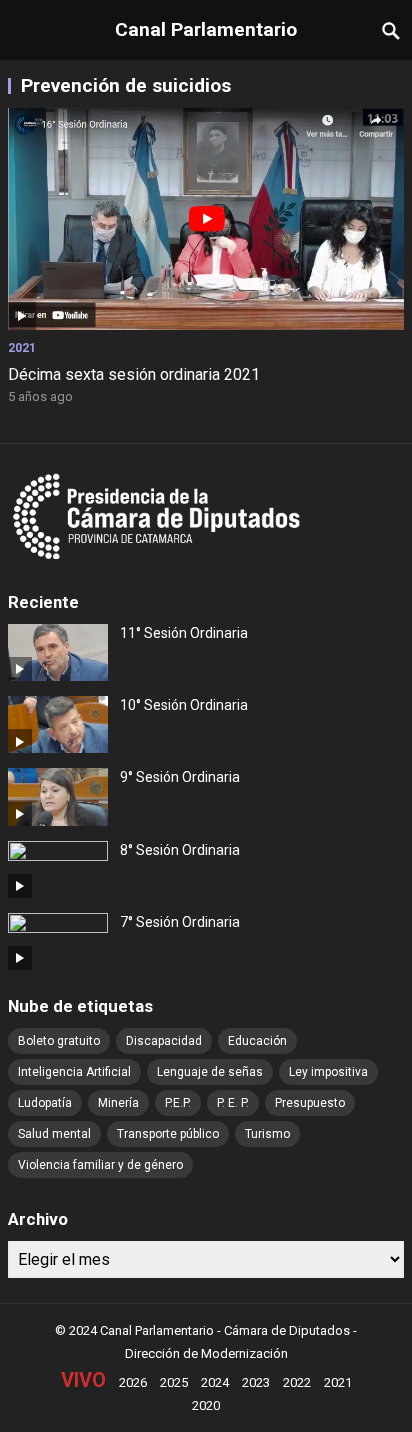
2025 (174, 1382)
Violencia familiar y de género (100, 1165)
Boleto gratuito (59, 1041)
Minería (118, 1103)
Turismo (267, 1134)
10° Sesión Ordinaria (184, 705)
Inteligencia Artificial (74, 1072)
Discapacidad (164, 1041)
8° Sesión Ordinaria (180, 850)
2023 (256, 1382)
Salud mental (54, 1134)
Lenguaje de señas (210, 1072)
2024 (215, 1382)
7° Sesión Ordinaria (180, 922)
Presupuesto (310, 1103)
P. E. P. (233, 1103)
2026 (133, 1382)
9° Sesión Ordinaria (180, 777)
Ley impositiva (328, 1072)
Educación (257, 1041)
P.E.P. (178, 1103)
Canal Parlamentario (206, 29)
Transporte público (168, 1134)
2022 (297, 1382)
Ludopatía (45, 1103)
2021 (22, 348)
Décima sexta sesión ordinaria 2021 (134, 374)
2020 (206, 1405)
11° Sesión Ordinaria (184, 633)
